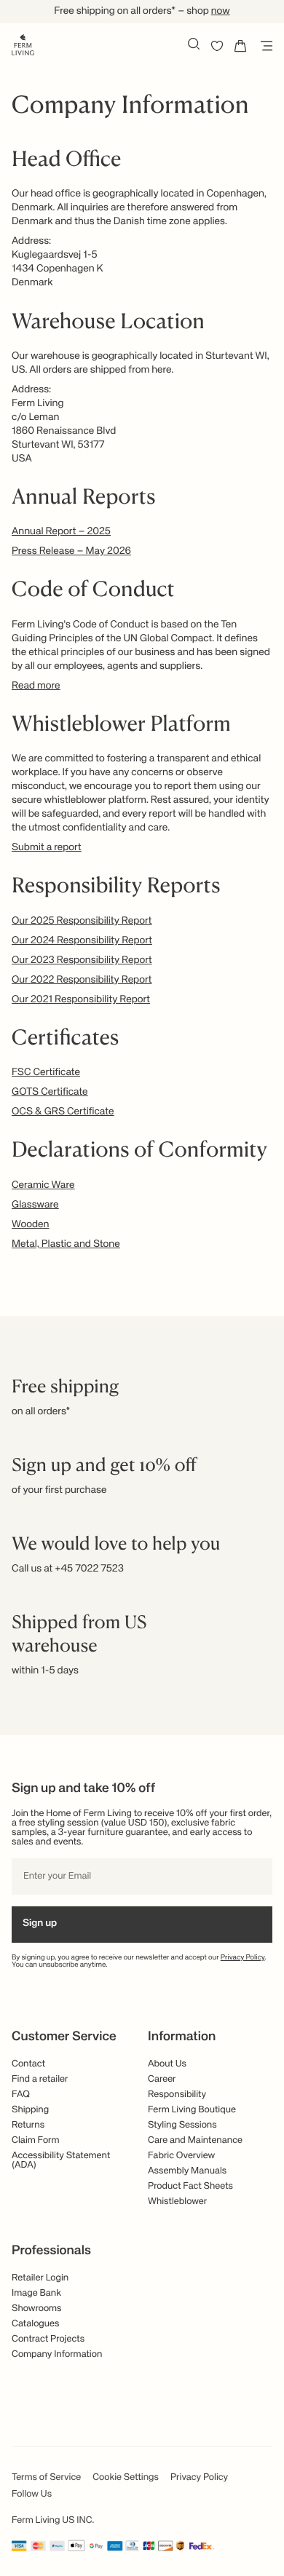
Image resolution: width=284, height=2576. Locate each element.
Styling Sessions (182, 2125)
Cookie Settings (126, 2477)
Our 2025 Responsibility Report (82, 922)
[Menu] (264, 46)
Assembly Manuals (187, 2171)
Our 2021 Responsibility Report (81, 1000)
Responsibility (177, 2095)
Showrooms (37, 2309)
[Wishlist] (217, 46)
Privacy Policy (243, 1958)
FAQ (21, 2095)
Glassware (35, 1205)
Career (162, 2079)
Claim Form (36, 2140)
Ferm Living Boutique (192, 2110)
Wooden (30, 1225)
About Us (167, 2064)
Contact (28, 2064)
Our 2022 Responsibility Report (82, 980)
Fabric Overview (181, 2156)
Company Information (57, 2354)
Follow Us (32, 2494)
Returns (28, 2125)
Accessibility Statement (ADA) (61, 2160)
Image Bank (36, 2293)
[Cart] (240, 46)
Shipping (30, 2110)
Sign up (40, 1924)
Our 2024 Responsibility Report (82, 941)
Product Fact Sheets (190, 2186)
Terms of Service (46, 2477)
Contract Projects (48, 2339)
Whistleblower (177, 2202)
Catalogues (35, 2324)
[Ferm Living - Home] (23, 44)
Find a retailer (40, 2079)
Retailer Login (40, 2278)
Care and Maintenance (195, 2140)
